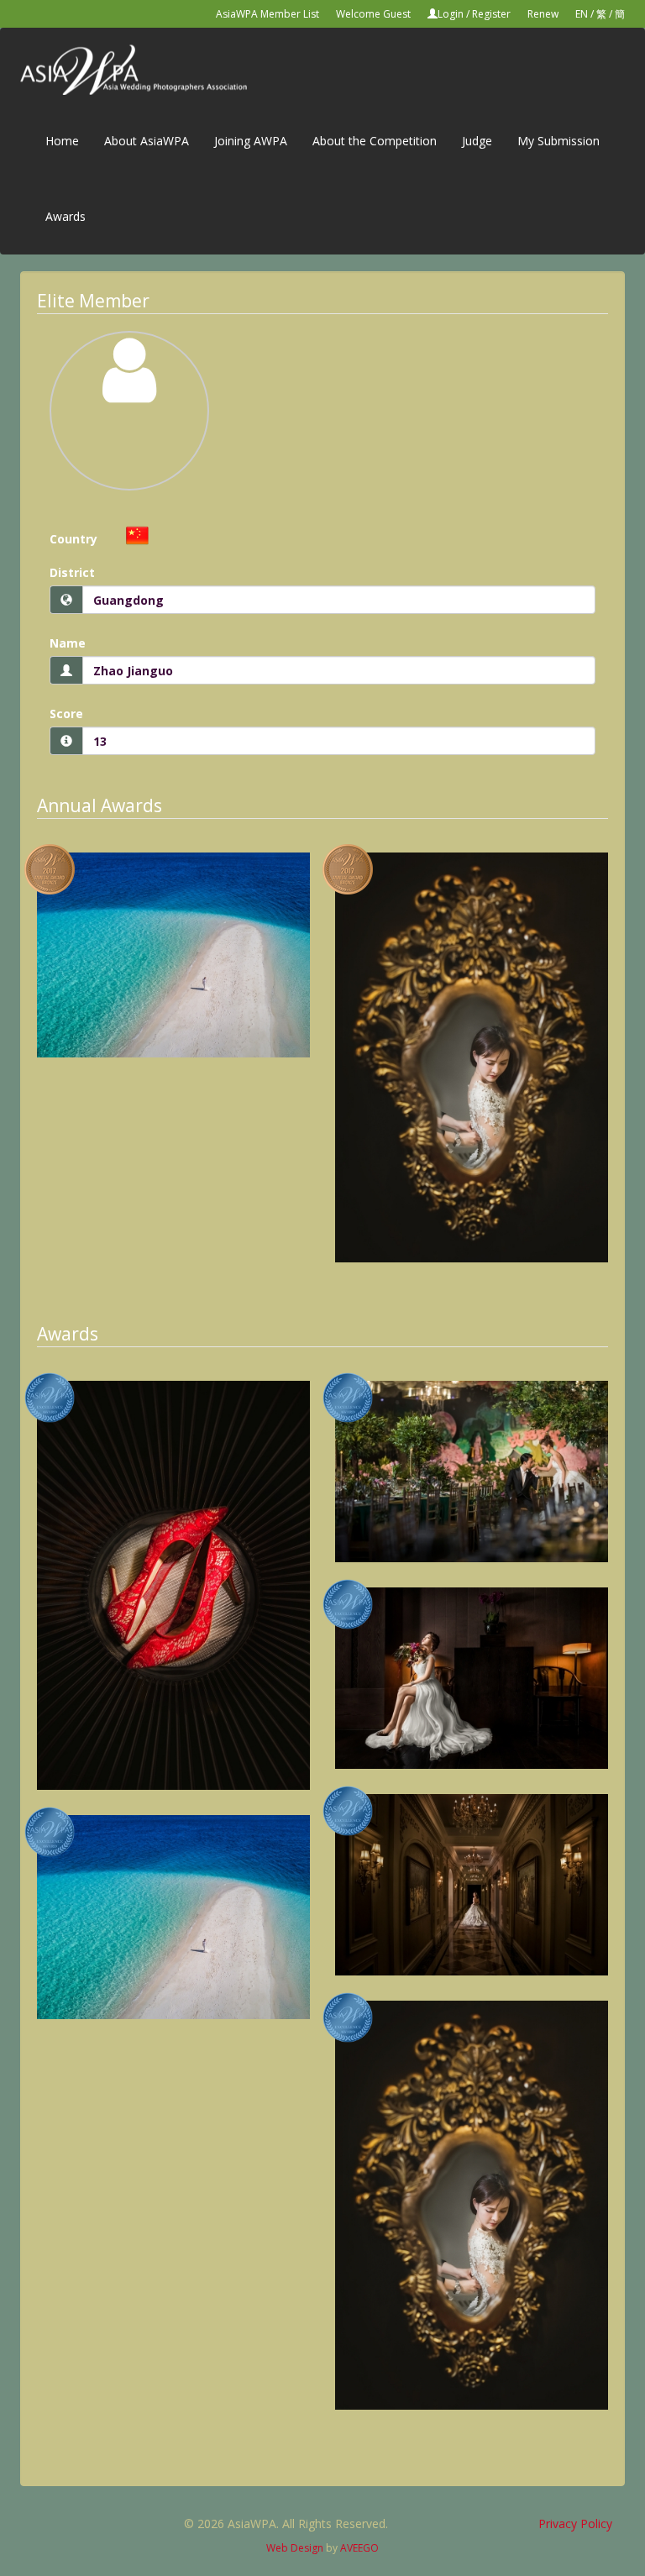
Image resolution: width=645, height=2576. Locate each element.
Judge (477, 141)
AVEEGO (359, 2548)
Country (73, 539)
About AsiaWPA (147, 141)
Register (491, 14)
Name (68, 643)
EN (582, 14)
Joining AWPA (251, 141)
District (72, 572)
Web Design (295, 2548)
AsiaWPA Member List (267, 14)
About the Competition (375, 141)
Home (62, 141)
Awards (66, 216)
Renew (543, 14)
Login (451, 14)
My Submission (558, 141)
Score (66, 714)
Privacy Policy (575, 2524)
